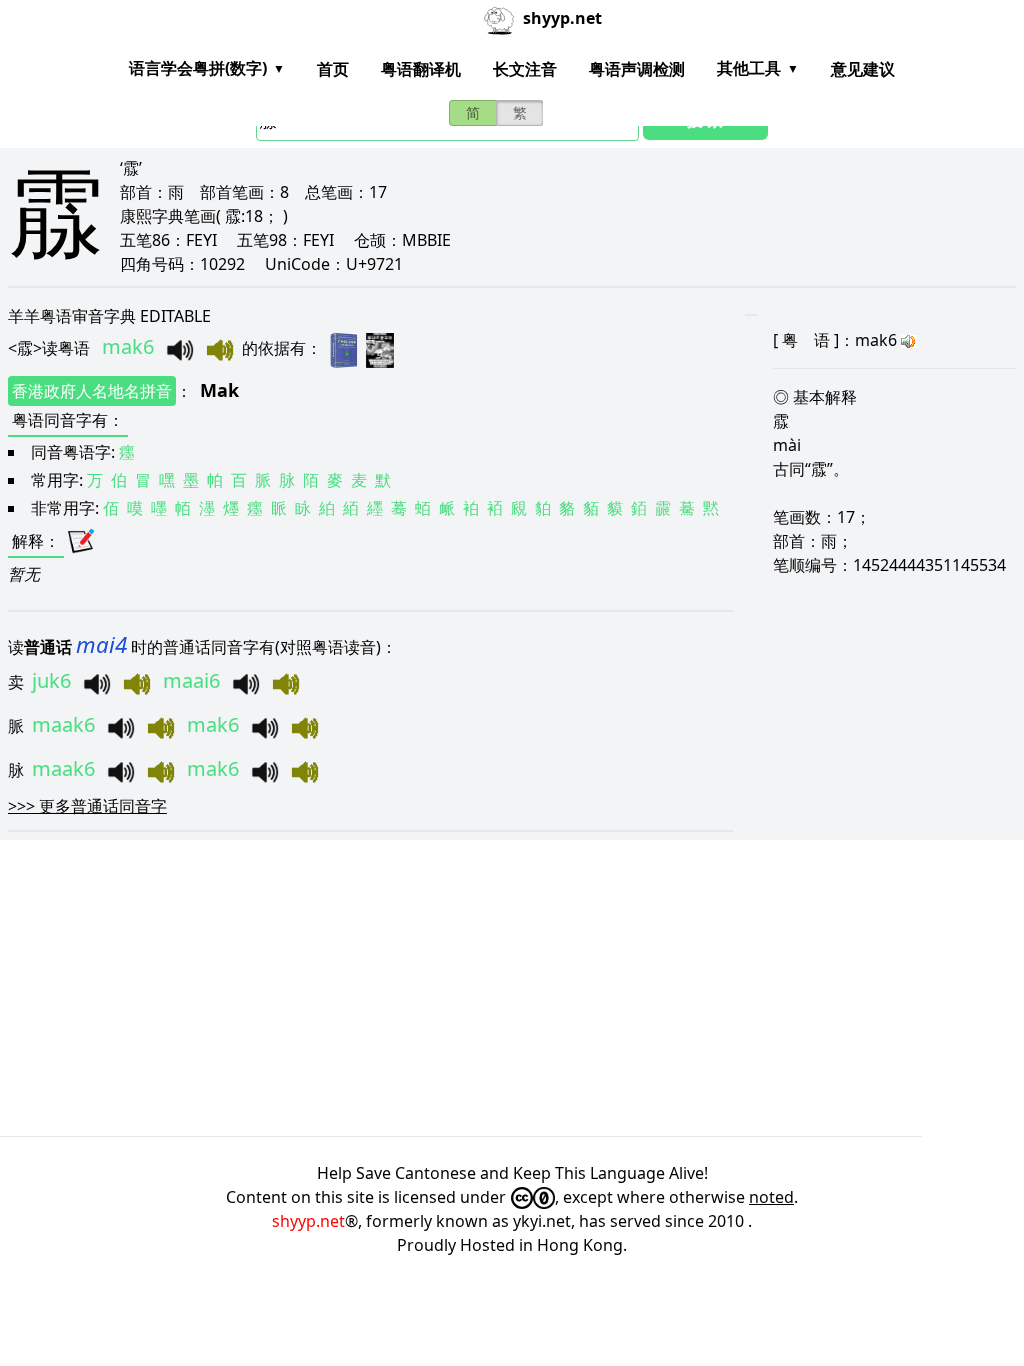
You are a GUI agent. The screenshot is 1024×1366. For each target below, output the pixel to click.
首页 (333, 69)
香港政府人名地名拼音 (92, 391)
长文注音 (525, 69)
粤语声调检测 (637, 69)
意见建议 (863, 69)
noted (771, 1197)
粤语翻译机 (421, 69)
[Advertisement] (512, 988)
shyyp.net (308, 1221)
